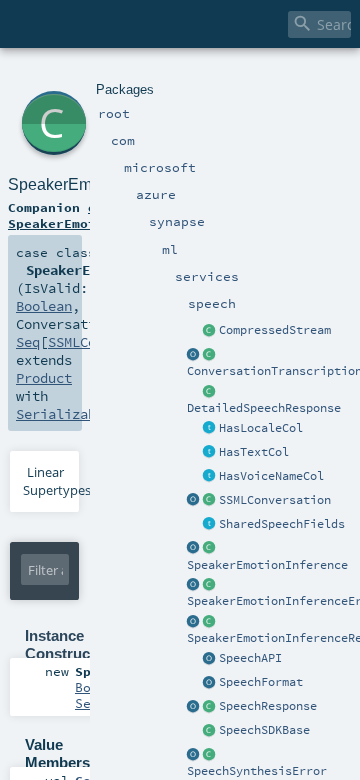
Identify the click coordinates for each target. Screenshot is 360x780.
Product (44, 378)
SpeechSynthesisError (257, 771)
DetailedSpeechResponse (264, 408)
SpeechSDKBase (264, 730)
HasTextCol (254, 452)
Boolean (44, 306)
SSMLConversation (275, 500)
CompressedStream (275, 330)
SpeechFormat (261, 682)
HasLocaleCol (261, 428)
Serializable (64, 414)
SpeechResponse (268, 706)
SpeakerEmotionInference (267, 565)
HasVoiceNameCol (271, 476)
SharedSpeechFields (282, 524)
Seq (28, 342)
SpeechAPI (250, 658)
